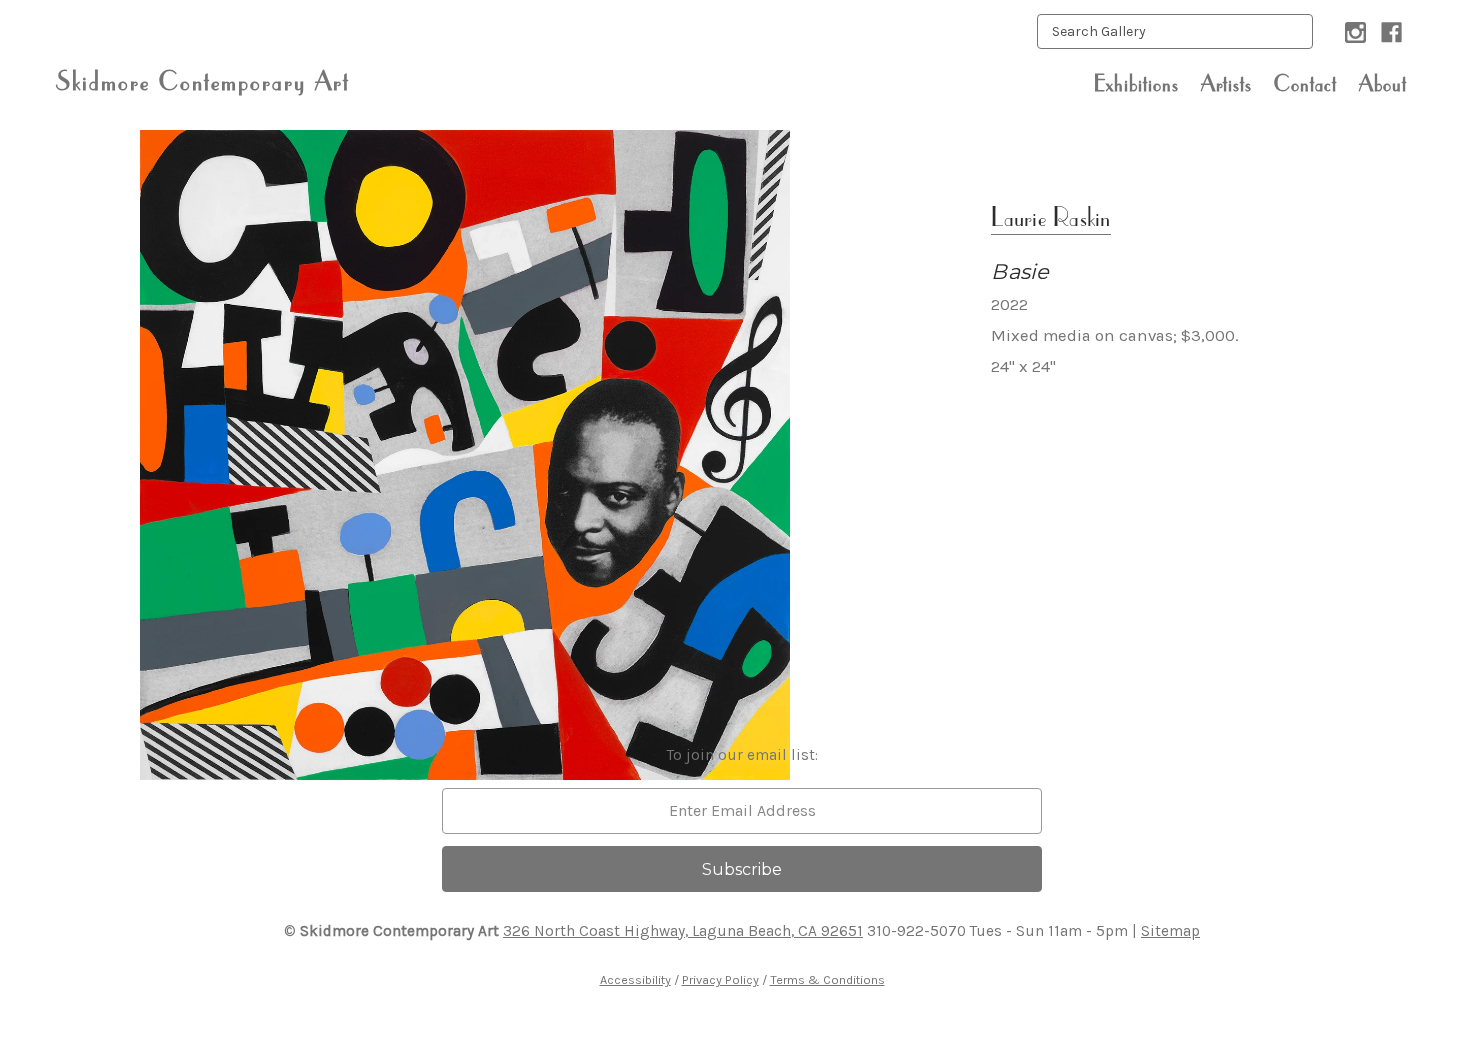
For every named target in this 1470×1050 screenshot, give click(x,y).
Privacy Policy (720, 979)
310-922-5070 (916, 931)
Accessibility (635, 979)
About (1383, 83)
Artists (1226, 83)
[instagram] (1355, 32)
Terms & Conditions (827, 979)
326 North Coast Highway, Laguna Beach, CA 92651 (683, 931)
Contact (1305, 83)
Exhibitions (1136, 83)
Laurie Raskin (1050, 216)
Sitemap (1170, 931)
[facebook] (1391, 32)
